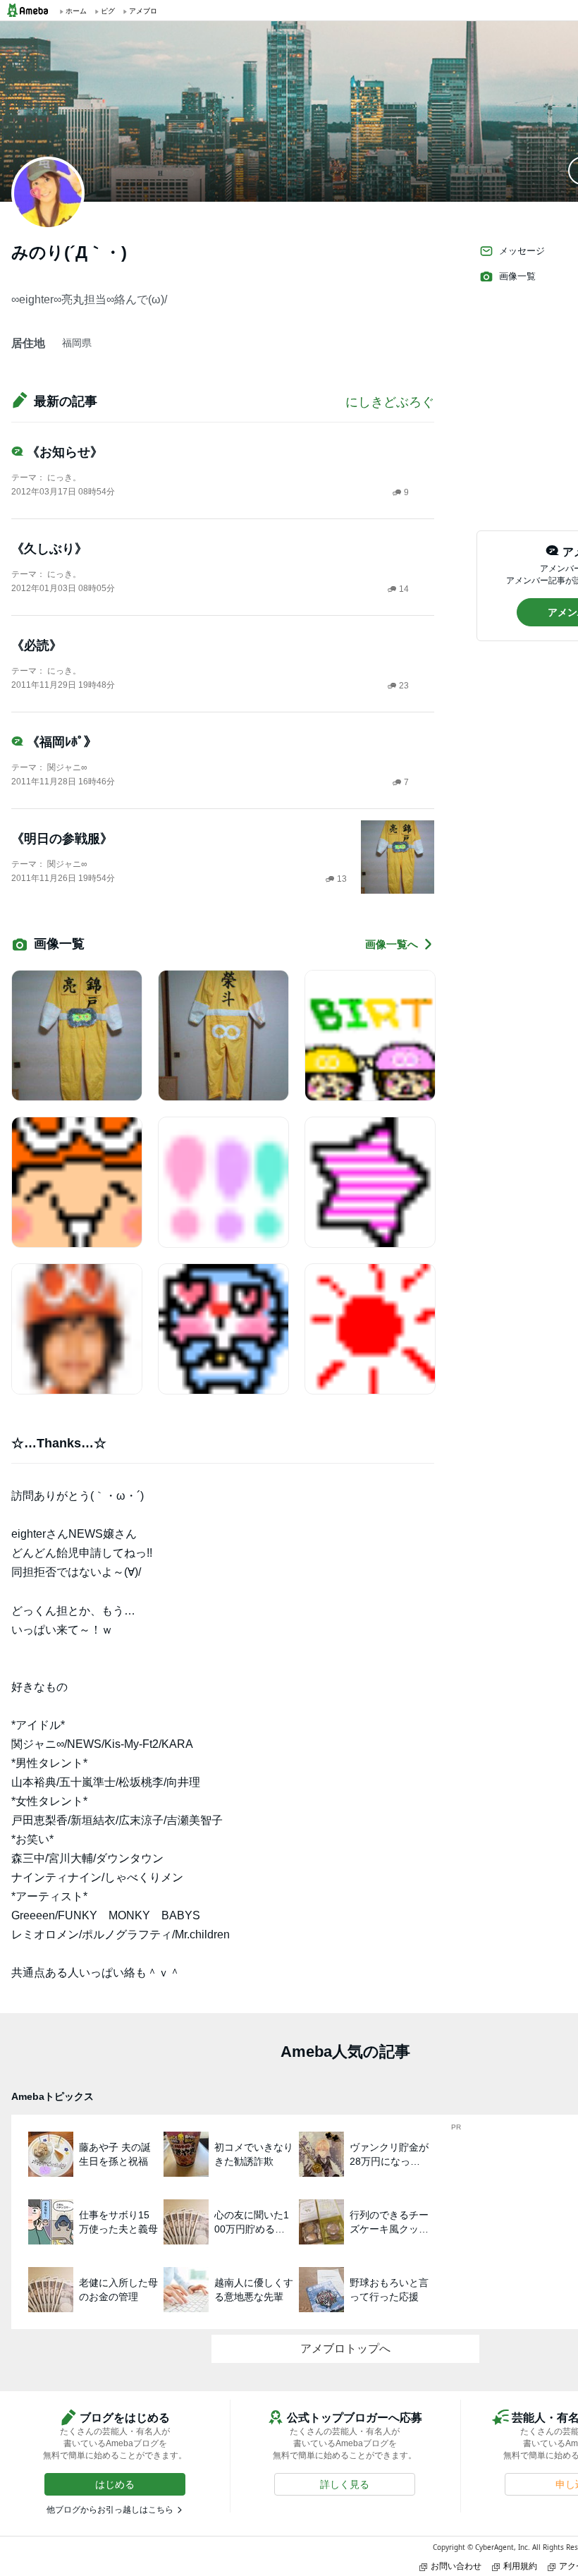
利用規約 (520, 2566)
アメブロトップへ (345, 2349)
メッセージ (522, 251)
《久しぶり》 (49, 549)
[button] (115, 2484)
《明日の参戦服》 (62, 839)
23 (404, 686)
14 (404, 589)
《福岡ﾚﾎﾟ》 (62, 742)
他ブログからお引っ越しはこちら (110, 2510)
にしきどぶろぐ (390, 402)
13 (342, 879)
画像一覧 (517, 276)
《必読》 (37, 645)
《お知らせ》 (65, 452)
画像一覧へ (392, 944)
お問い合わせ (456, 2566)
